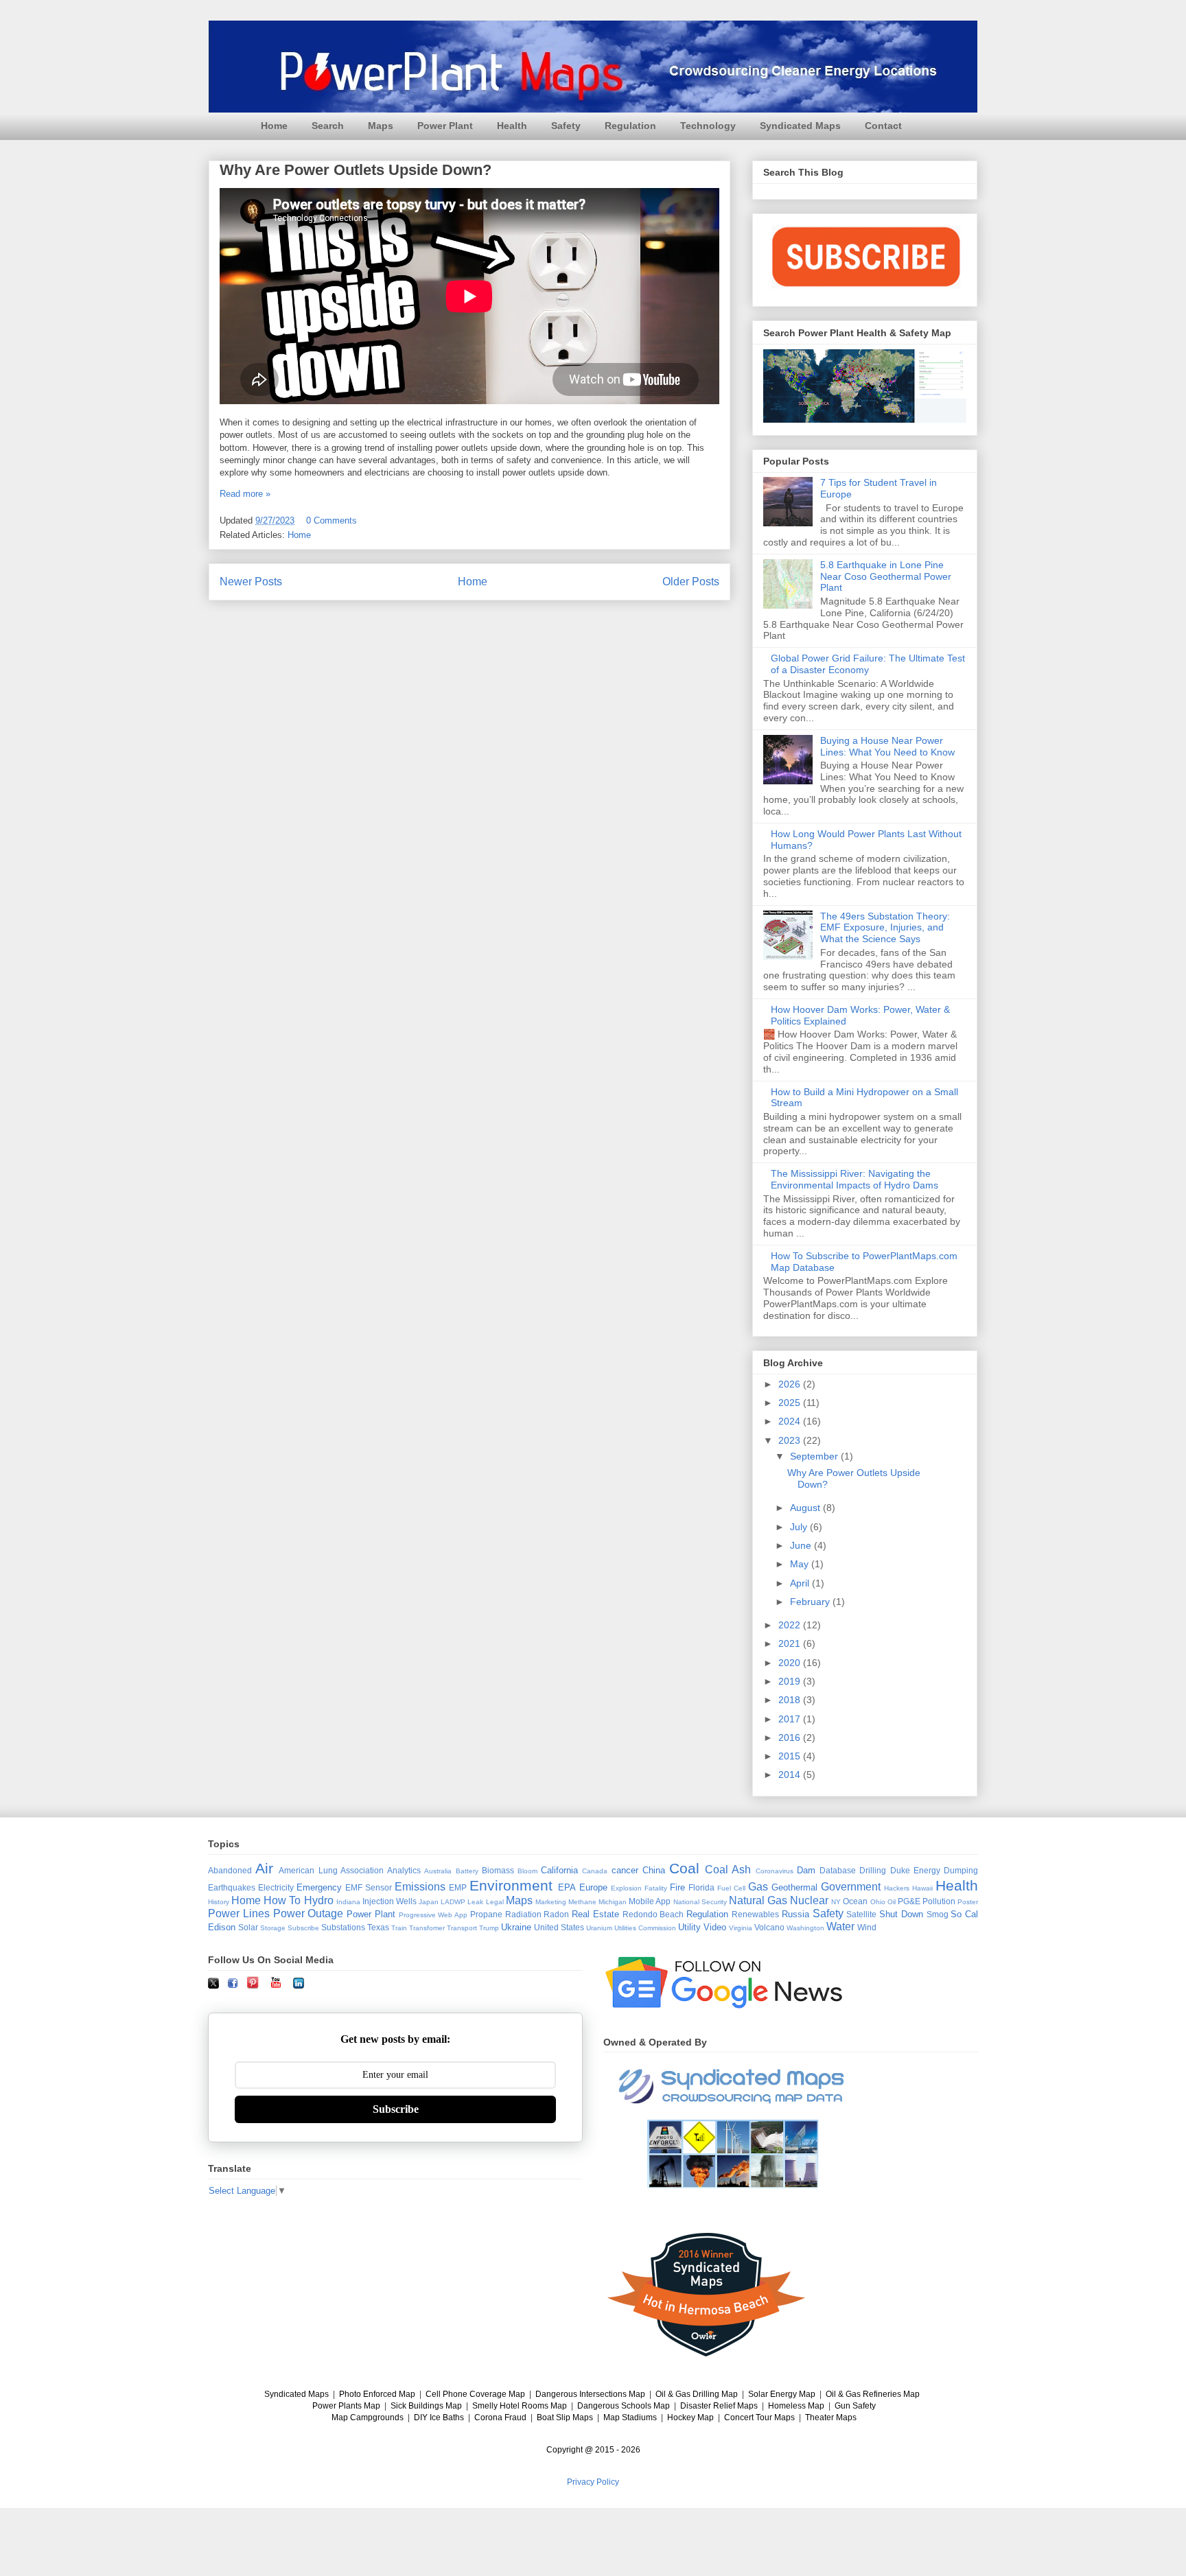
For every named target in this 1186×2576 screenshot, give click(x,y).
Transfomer (427, 1928)
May (801, 1564)
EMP (458, 1887)
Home (274, 126)
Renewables (755, 1914)
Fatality (656, 1888)
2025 (791, 1403)
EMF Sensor (369, 1887)
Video (715, 1927)
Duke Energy (915, 1870)
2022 (791, 1625)
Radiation (523, 1914)
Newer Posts (251, 582)
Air (264, 1868)
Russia (795, 1914)
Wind (867, 1927)
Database (838, 1870)
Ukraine (516, 1927)
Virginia (741, 1928)
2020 (791, 1663)
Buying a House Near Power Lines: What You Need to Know (887, 746)
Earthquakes (232, 1887)
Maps (381, 126)
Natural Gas (758, 1900)
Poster (968, 1902)
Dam (806, 1870)
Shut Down (901, 1914)
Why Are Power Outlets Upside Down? (356, 170)
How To (282, 1900)
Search (328, 126)
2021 (791, 1643)
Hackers (897, 1888)
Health (512, 126)
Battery (467, 1871)
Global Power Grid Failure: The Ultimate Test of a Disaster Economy (868, 664)
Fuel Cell (731, 1888)
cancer (625, 1870)
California (559, 1870)
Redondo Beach (653, 1914)
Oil (892, 1902)
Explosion (626, 1888)
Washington (805, 1928)
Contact (883, 126)
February (811, 1602)
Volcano (769, 1927)
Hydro (319, 1900)
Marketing (551, 1902)
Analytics (404, 1870)
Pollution (939, 1901)
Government (851, 1887)
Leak (475, 1902)
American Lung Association (331, 1870)
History (219, 1902)
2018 (791, 1700)
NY (836, 1902)
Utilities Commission (645, 1928)
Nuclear (809, 1900)
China (654, 1870)
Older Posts (691, 582)
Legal (495, 1902)
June (802, 1545)
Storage (273, 1928)
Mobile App (650, 1901)
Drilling (873, 1870)
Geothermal (794, 1887)
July (800, 1527)
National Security (700, 1902)
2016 (791, 1737)
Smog (938, 1914)
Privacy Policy (593, 2482)
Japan (429, 1902)
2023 (791, 1440)
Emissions (420, 1887)
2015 (791, 1756)
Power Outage (309, 1913)
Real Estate (595, 1914)
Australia (438, 1871)
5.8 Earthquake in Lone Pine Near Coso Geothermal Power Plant (886, 576)
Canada (595, 1871)
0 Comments (332, 520)
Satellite (861, 1914)
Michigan (613, 1902)
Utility (689, 1927)
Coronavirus (775, 1871)
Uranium (599, 1928)
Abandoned (230, 1870)
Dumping (961, 1870)
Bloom (527, 1871)
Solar (248, 1927)
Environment (511, 1885)
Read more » (245, 494)
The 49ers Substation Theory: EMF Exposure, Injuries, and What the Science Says (885, 928)
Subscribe (303, 1928)
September (815, 1456)
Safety (566, 126)
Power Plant (445, 126)
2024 (791, 1421)
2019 (791, 1681)
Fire (677, 1887)
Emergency (319, 1887)
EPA (567, 1887)
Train (399, 1928)
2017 (791, 1719)
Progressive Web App (433, 1915)
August (806, 1508)
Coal (684, 1868)
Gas (758, 1887)
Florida (701, 1887)
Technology (708, 126)
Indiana (348, 1902)
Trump (489, 1928)
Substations (343, 1927)
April (801, 1583)
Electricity (276, 1887)
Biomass (498, 1870)
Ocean (855, 1901)
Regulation (630, 126)
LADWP (453, 1902)
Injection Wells (389, 1901)
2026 (791, 1384)
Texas (378, 1927)
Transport (462, 1928)
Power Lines (239, 1913)
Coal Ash (728, 1870)
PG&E (909, 1901)
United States (559, 1927)
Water (840, 1927)
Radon (556, 1914)
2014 (791, 1775)
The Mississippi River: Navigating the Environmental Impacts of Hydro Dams (854, 1179)
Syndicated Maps (800, 126)
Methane (582, 1902)
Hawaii (922, 1888)
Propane (486, 1914)
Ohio (878, 1902)
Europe (593, 1887)
